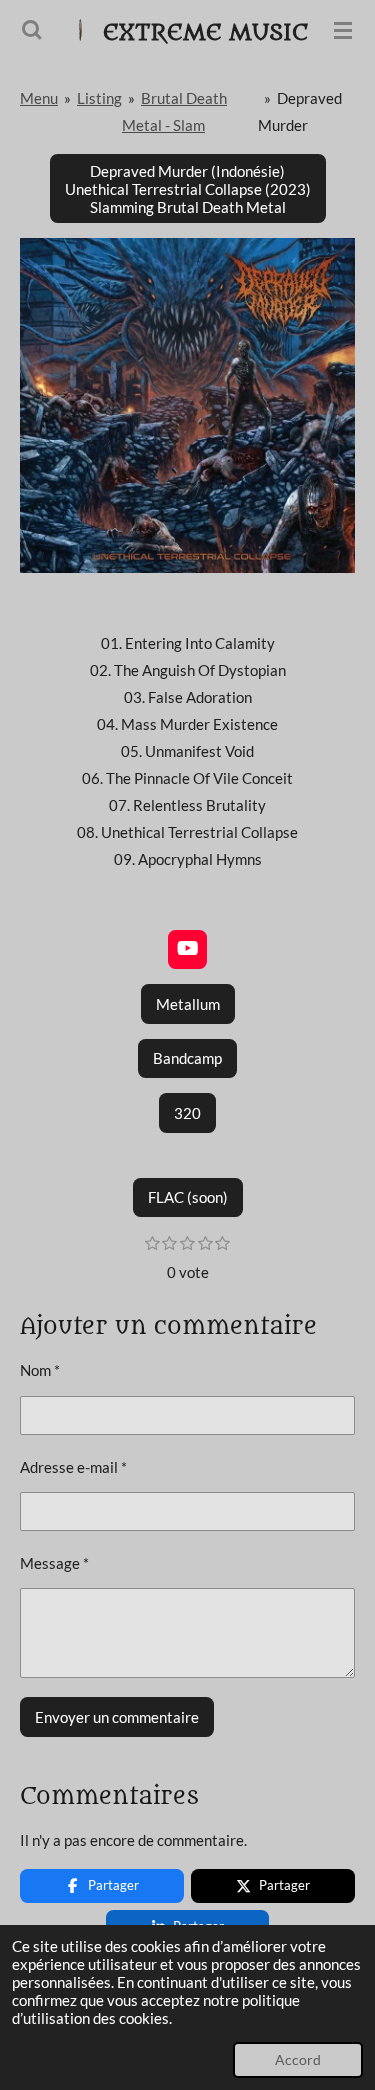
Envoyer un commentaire (117, 1717)
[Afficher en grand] (187, 405)
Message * (54, 1563)
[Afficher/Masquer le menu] (343, 30)
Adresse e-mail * (73, 1467)
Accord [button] (298, 2060)
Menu (39, 98)
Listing (99, 98)
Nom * (40, 1370)
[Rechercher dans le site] (32, 30)
